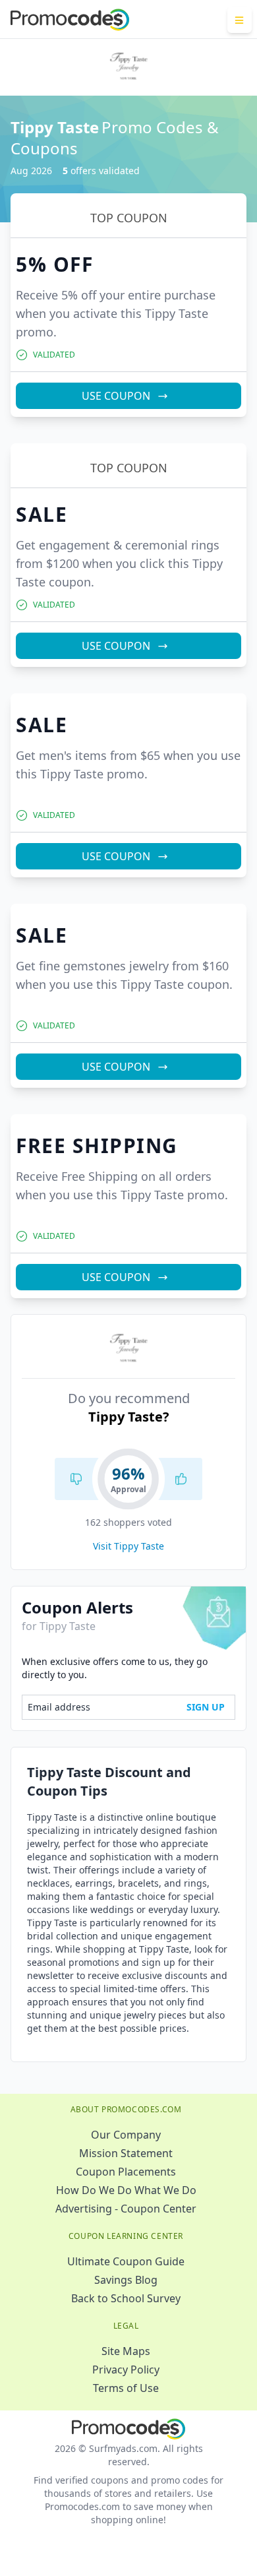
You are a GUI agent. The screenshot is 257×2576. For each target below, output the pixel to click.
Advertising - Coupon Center (126, 2209)
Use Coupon (116, 396)
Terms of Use (126, 2388)
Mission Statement (126, 2153)
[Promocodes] (70, 20)
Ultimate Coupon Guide (126, 2261)
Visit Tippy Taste (128, 1546)
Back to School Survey (126, 2298)
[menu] (240, 20)
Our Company (126, 2135)
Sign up (206, 1707)
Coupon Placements (126, 2172)
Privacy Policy (126, 2370)
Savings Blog (126, 2280)
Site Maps (126, 2351)
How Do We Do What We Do (126, 2190)
